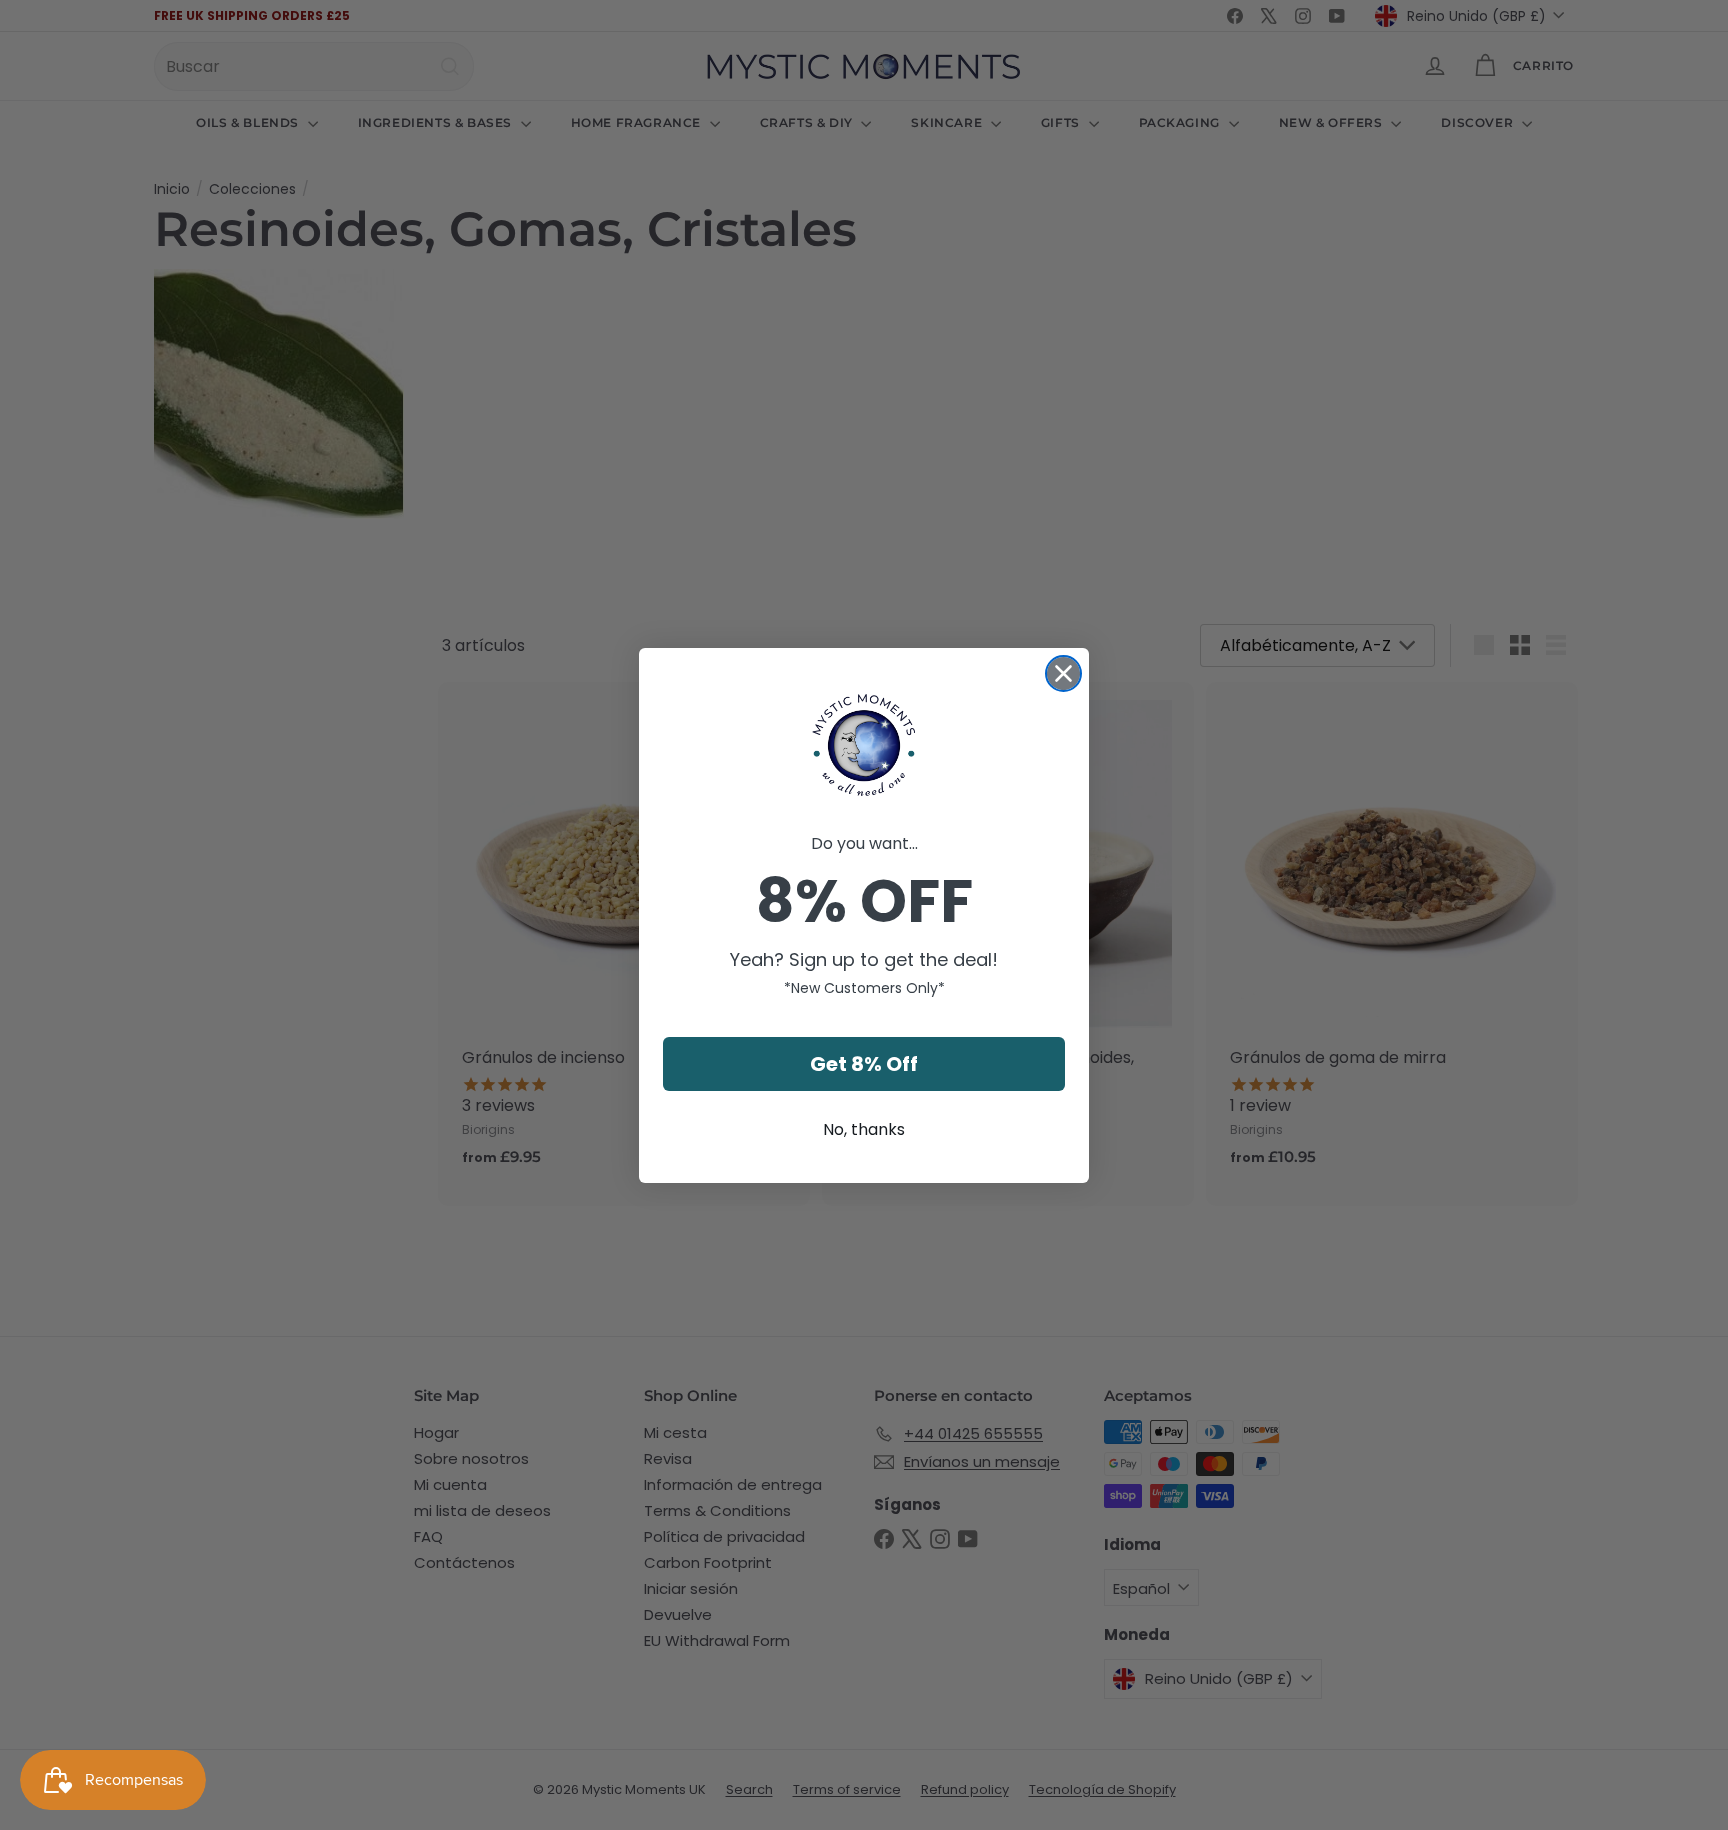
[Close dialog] (1063, 673)
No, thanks (864, 1129)
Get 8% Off (864, 1064)
